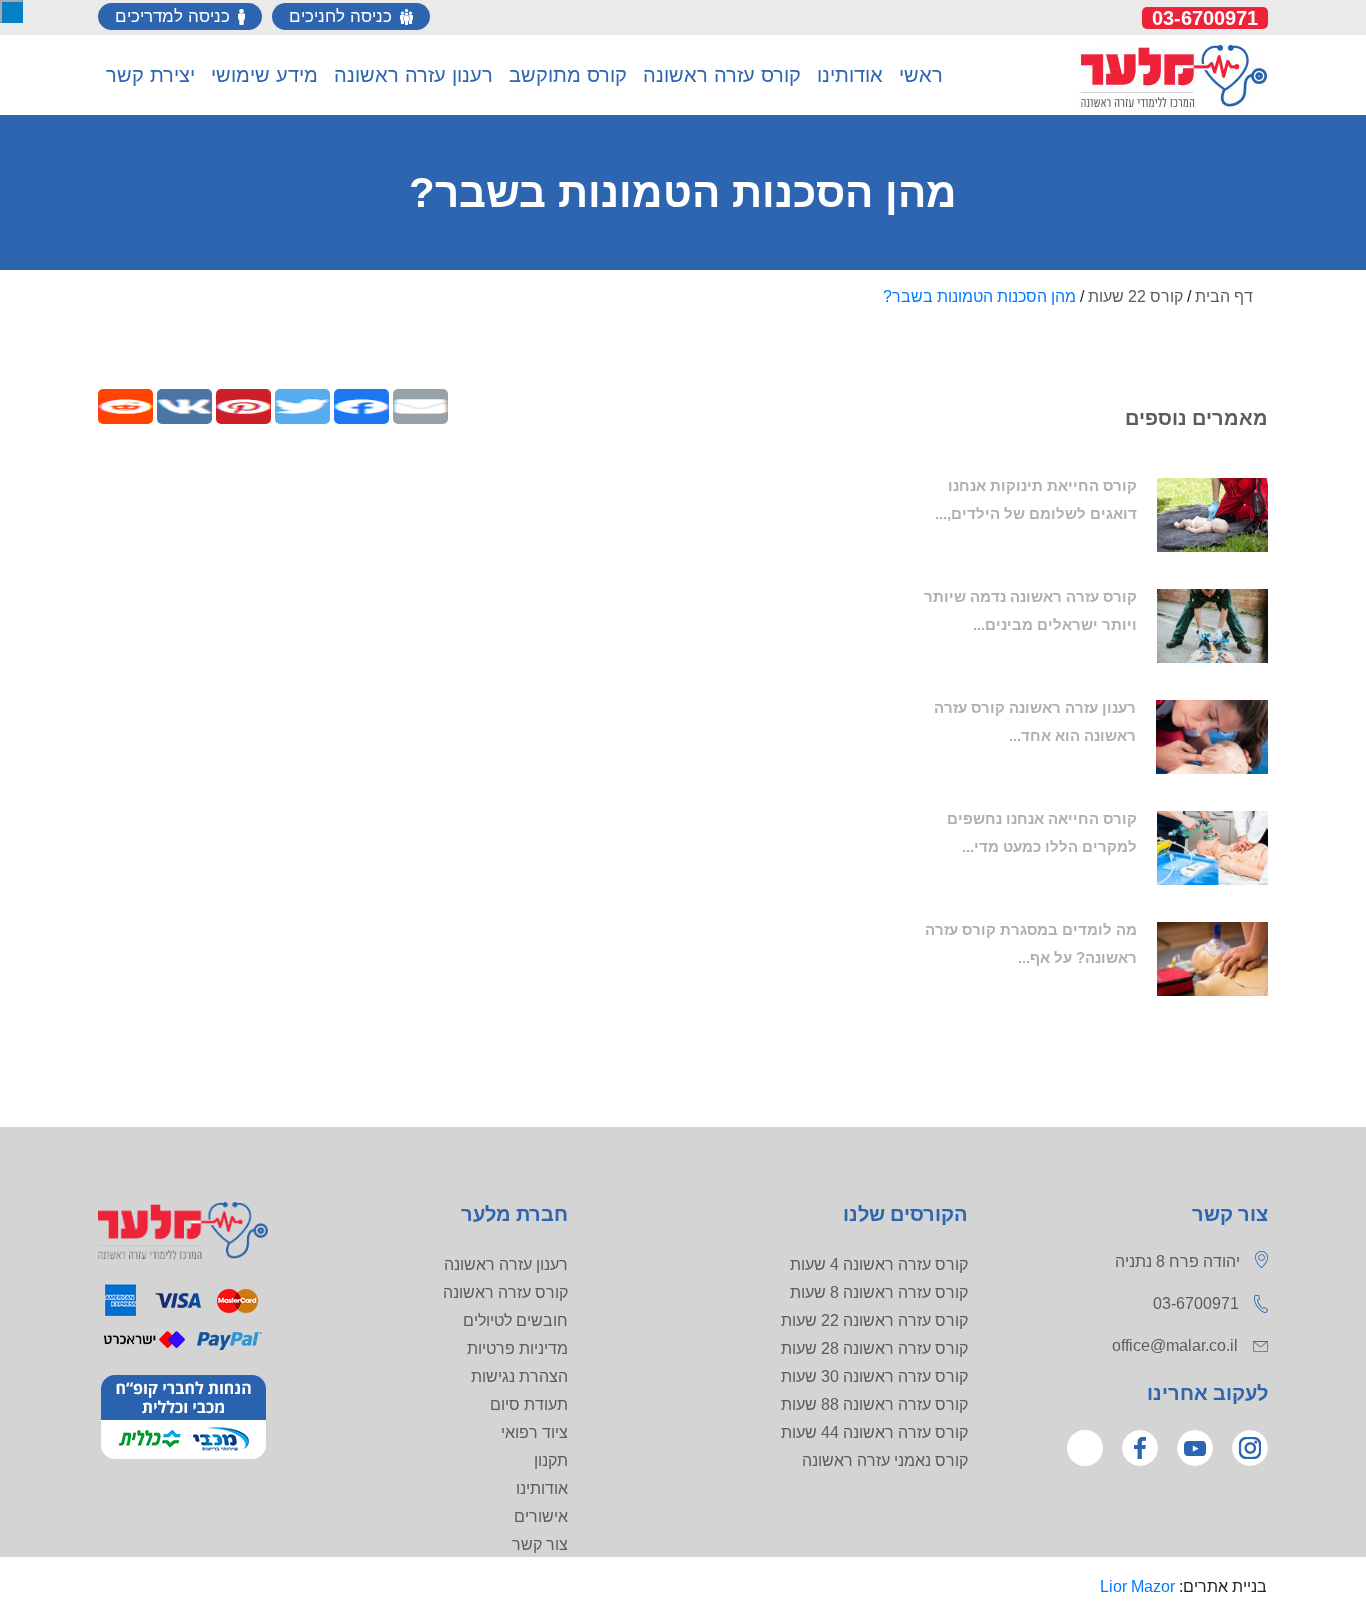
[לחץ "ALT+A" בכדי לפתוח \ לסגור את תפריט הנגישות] (11, 11)
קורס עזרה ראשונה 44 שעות (874, 1432)
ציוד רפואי (534, 1432)
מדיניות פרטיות (517, 1348)
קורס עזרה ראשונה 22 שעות (874, 1320)
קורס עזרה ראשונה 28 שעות (874, 1348)
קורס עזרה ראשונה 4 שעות (879, 1264)
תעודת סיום (529, 1404)
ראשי (921, 75)
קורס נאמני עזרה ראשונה (885, 1460)
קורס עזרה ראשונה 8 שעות (879, 1292)
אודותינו (542, 1488)
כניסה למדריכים (172, 16)
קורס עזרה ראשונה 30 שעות (874, 1376)
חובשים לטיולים (515, 1320)
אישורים (541, 1516)
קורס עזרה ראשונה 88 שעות (874, 1404)
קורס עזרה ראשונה (505, 1292)
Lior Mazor (1137, 1586)
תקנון (551, 1460)
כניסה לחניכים (340, 16)
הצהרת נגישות (519, 1376)
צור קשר (540, 1544)
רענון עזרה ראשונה (506, 1264)
